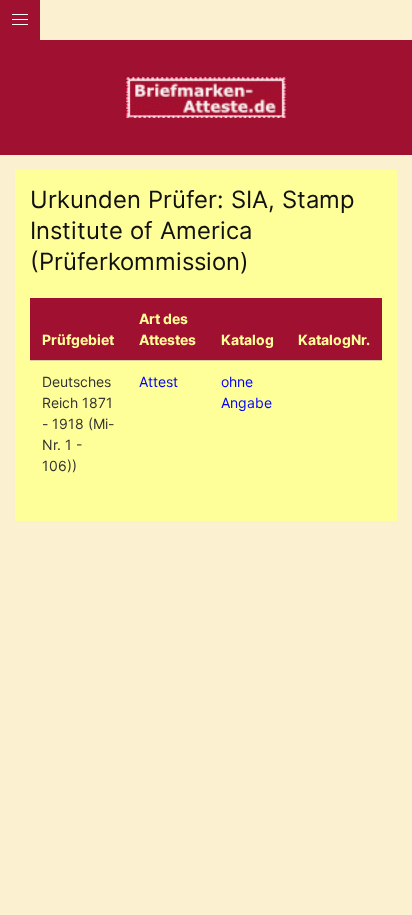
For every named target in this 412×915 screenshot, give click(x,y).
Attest (158, 381)
